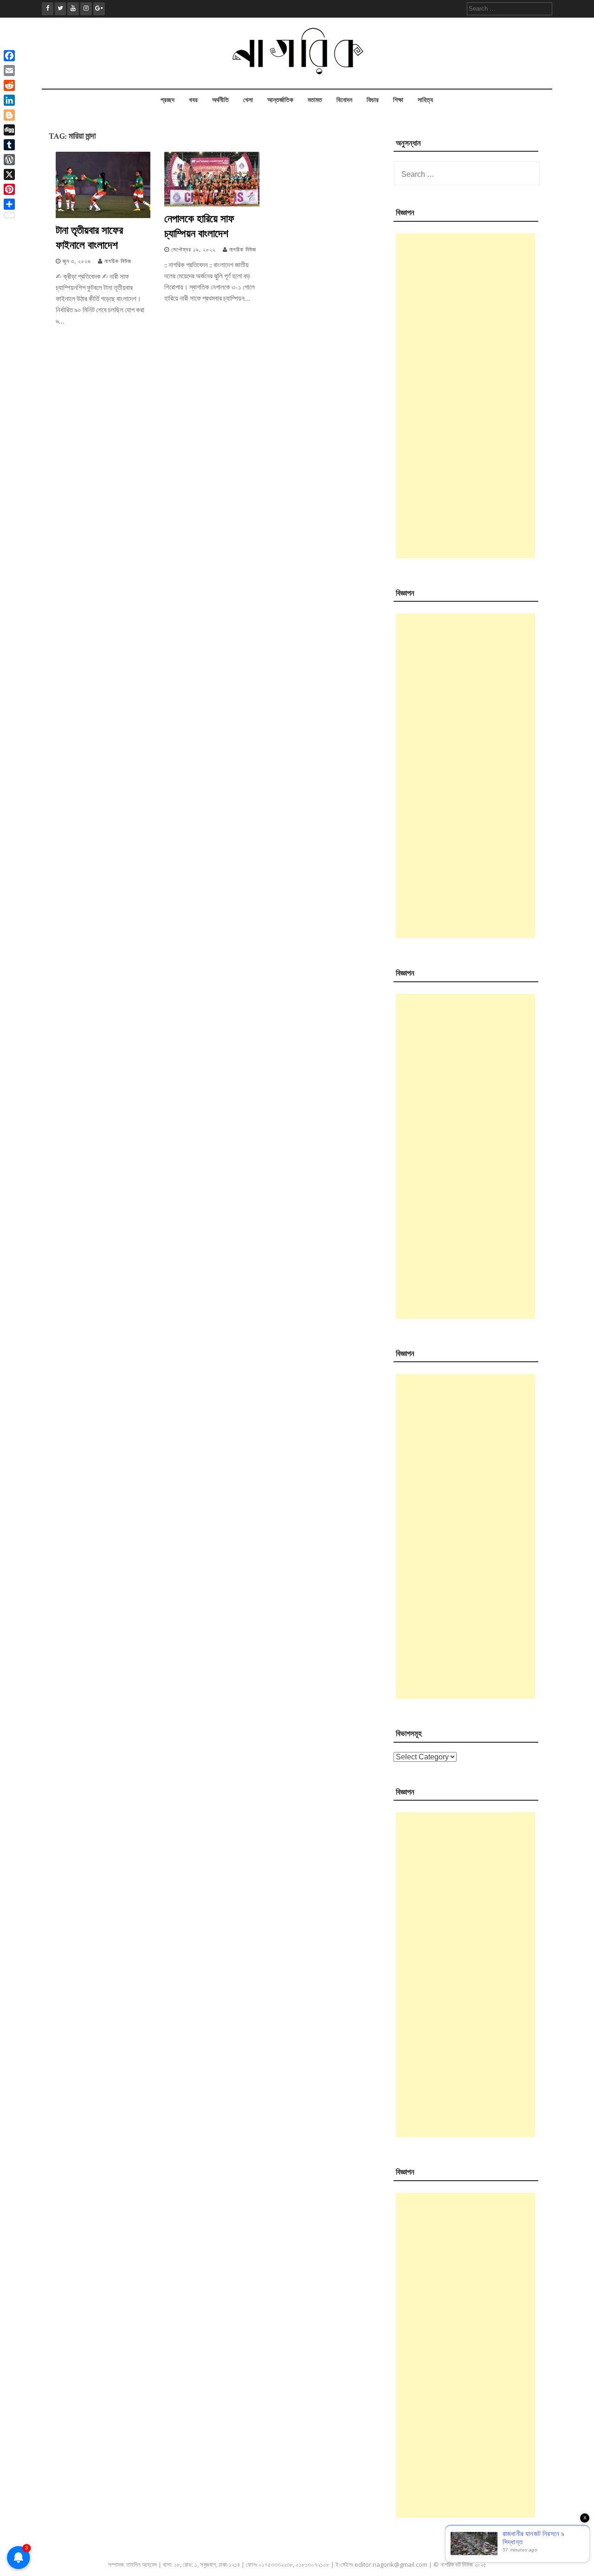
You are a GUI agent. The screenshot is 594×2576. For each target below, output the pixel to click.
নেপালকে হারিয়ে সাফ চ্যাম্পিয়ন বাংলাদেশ (199, 225)
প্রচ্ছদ (168, 100)
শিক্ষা (398, 100)
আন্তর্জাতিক (280, 100)
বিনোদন (344, 100)
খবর (193, 100)
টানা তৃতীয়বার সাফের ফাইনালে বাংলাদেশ (89, 237)
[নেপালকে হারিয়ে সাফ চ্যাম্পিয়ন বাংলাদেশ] (212, 204)
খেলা (248, 100)
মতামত (315, 100)
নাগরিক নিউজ (118, 261)
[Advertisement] (465, 396)
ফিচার (373, 100)
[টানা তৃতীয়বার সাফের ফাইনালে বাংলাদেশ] (103, 216)
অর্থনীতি (220, 100)
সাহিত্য (425, 100)
